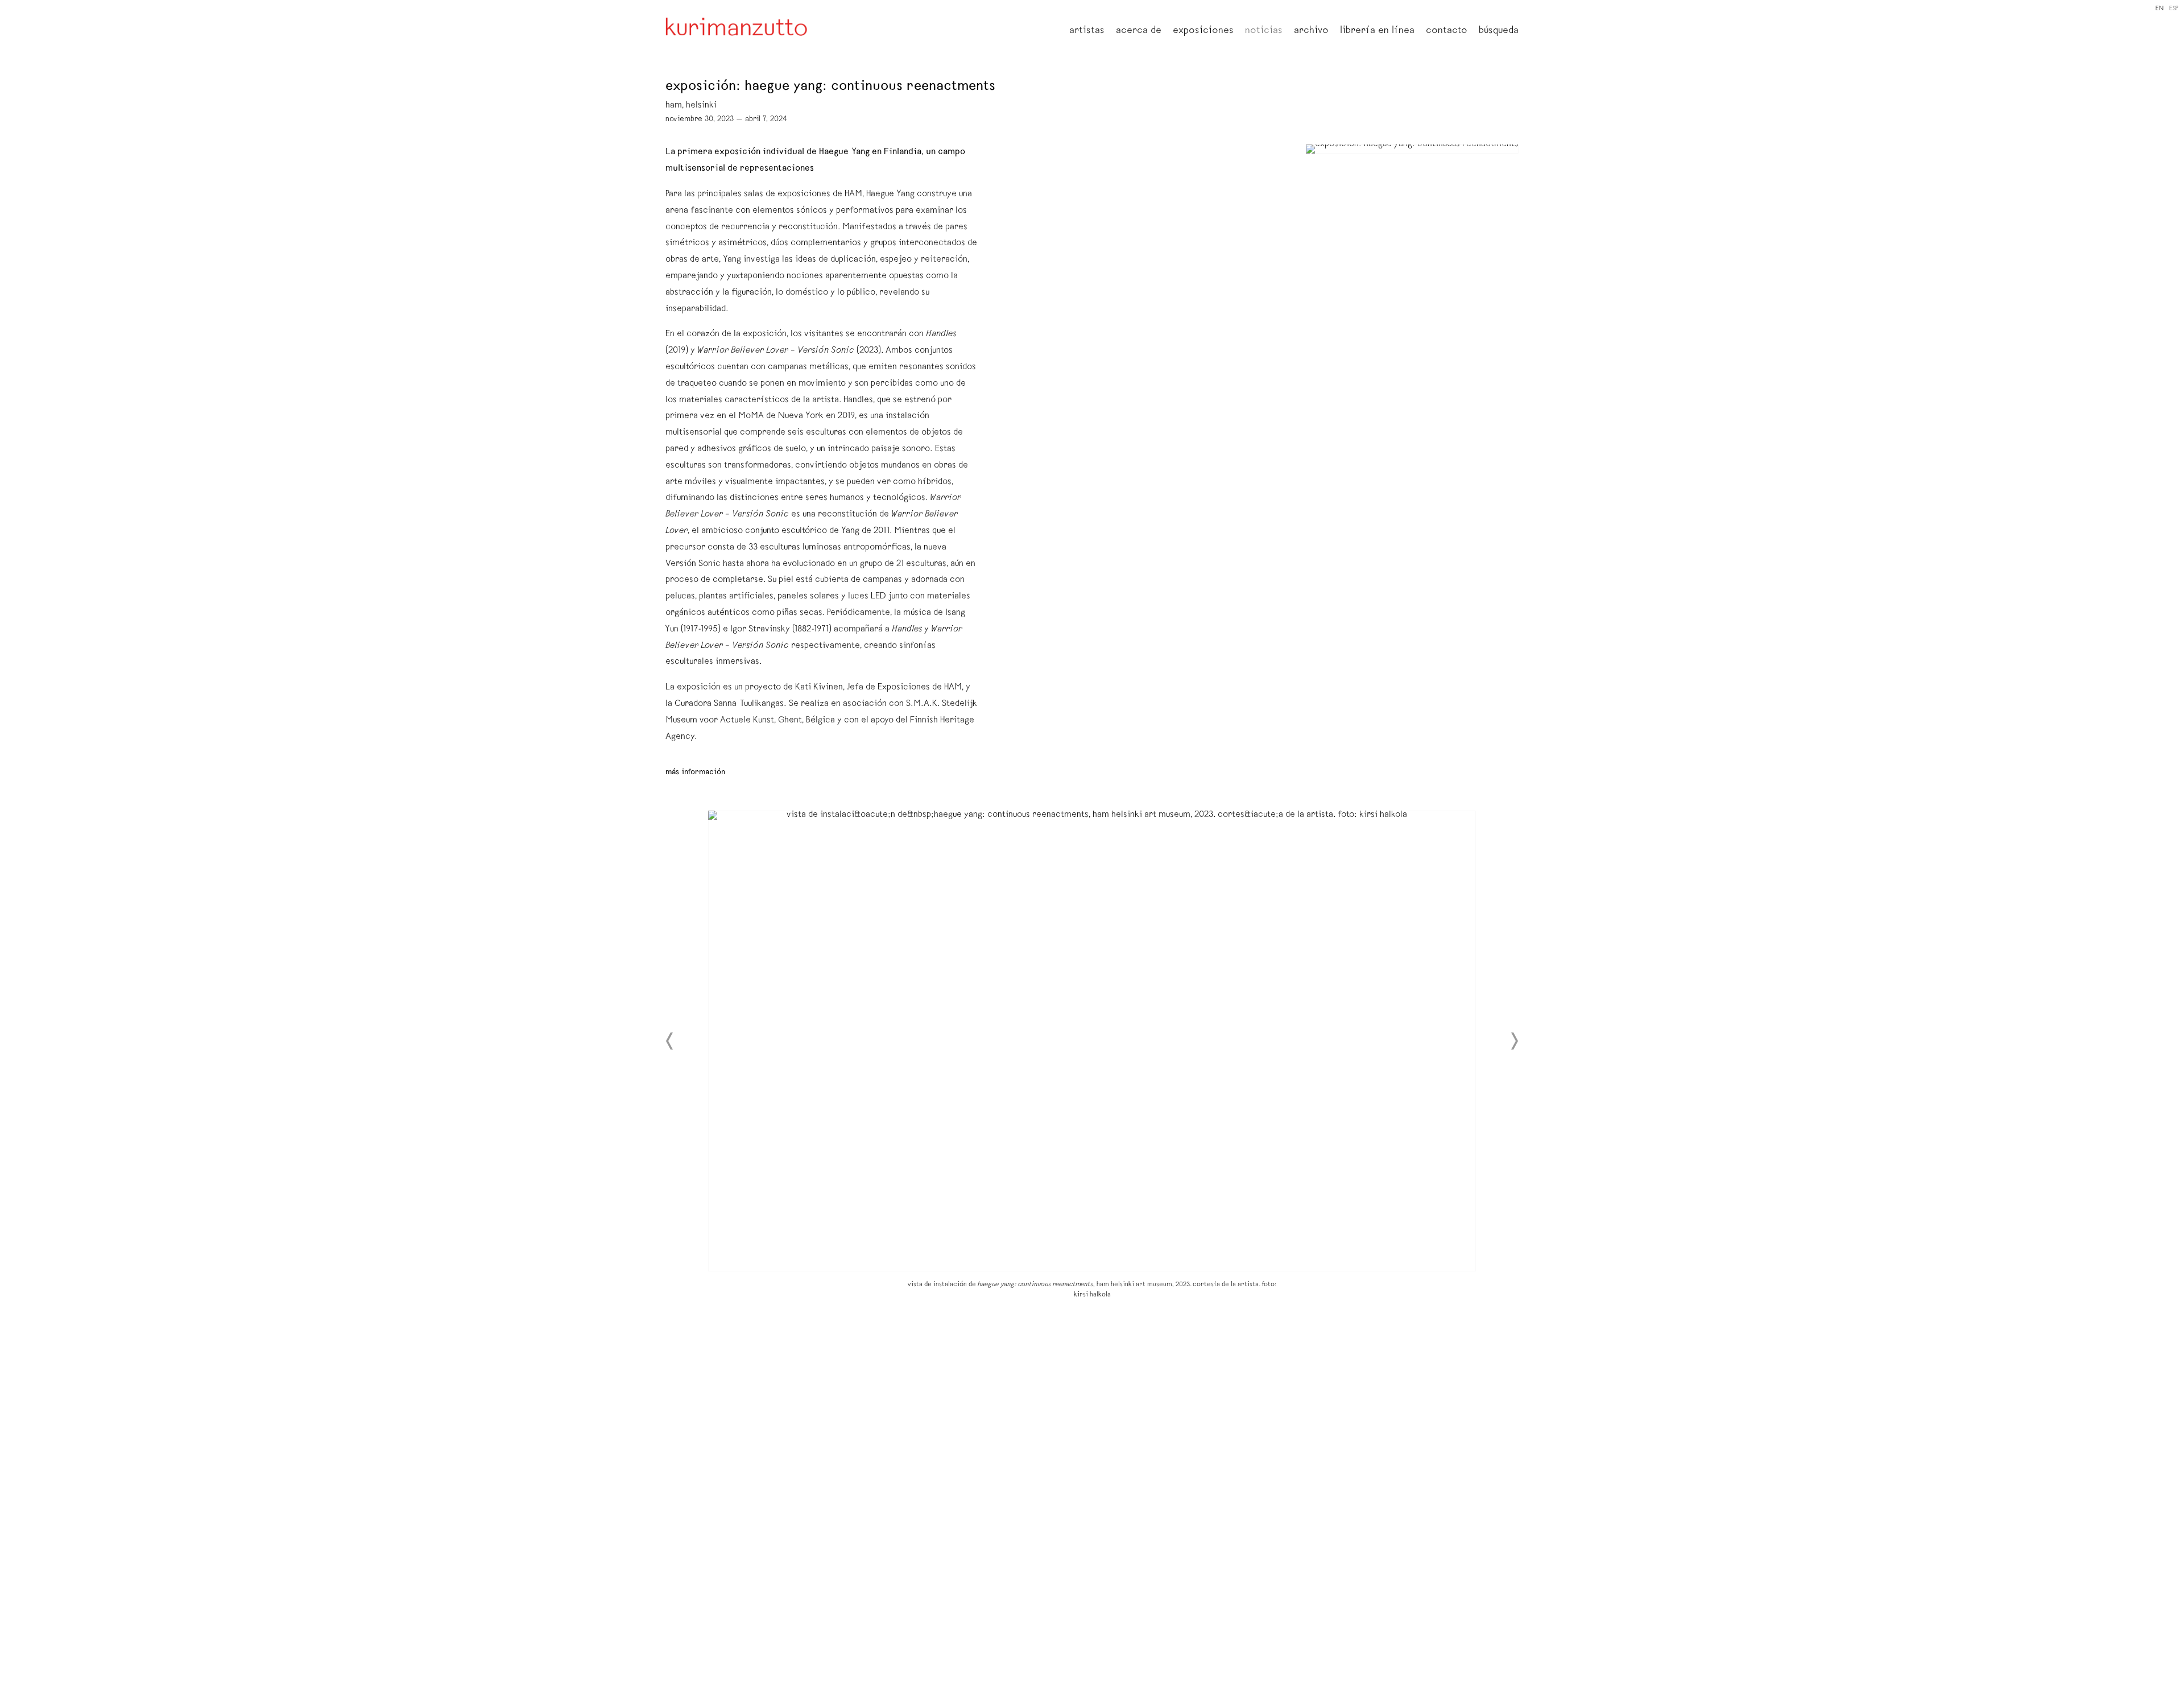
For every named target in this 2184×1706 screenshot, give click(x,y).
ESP (2174, 9)
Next (1514, 1041)
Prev (670, 1041)
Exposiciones (1203, 31)
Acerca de (1139, 31)
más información (695, 773)
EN (2160, 9)
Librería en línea (1377, 31)
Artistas (1087, 31)
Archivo (1311, 31)
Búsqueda (1499, 31)
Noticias (1264, 31)
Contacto (1447, 31)
